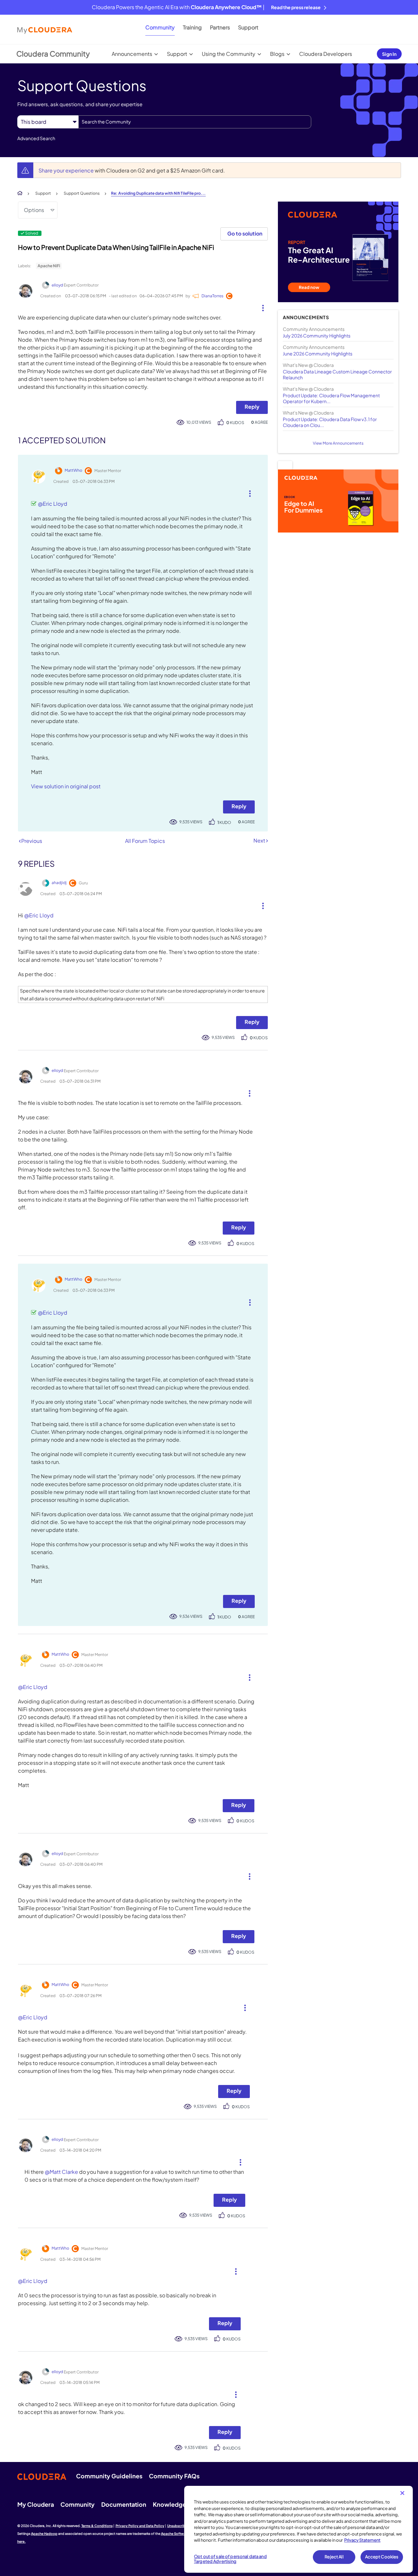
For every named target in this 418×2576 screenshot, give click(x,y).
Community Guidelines (109, 2476)
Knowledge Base (177, 2504)
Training (192, 27)
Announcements (132, 54)
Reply (252, 407)
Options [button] (34, 210)
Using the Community (229, 54)
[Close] (402, 2493)
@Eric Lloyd (53, 504)
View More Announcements (338, 443)
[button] (260, 306)
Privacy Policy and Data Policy (140, 2526)
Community (160, 27)
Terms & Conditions (97, 2526)
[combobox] (195, 122)
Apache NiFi (49, 266)
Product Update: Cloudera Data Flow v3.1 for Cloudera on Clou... (330, 422)
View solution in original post (66, 786)
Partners (220, 27)
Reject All (334, 2557)
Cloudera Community (53, 54)
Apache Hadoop (44, 2534)
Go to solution (245, 233)
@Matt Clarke (61, 2172)
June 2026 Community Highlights (318, 353)
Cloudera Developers (326, 54)
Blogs (277, 54)
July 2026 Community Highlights (317, 336)
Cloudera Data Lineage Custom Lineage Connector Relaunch (337, 374)
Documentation (124, 2504)
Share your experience (67, 170)
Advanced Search (36, 138)
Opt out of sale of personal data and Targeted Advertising (230, 2559)
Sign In (389, 54)
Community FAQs (174, 2476)
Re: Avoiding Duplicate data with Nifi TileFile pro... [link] (158, 193)
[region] (298, 2529)
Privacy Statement (362, 2540)
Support (248, 27)
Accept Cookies (382, 2557)
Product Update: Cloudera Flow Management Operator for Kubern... (331, 398)
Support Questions (82, 193)
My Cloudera (36, 2504)
